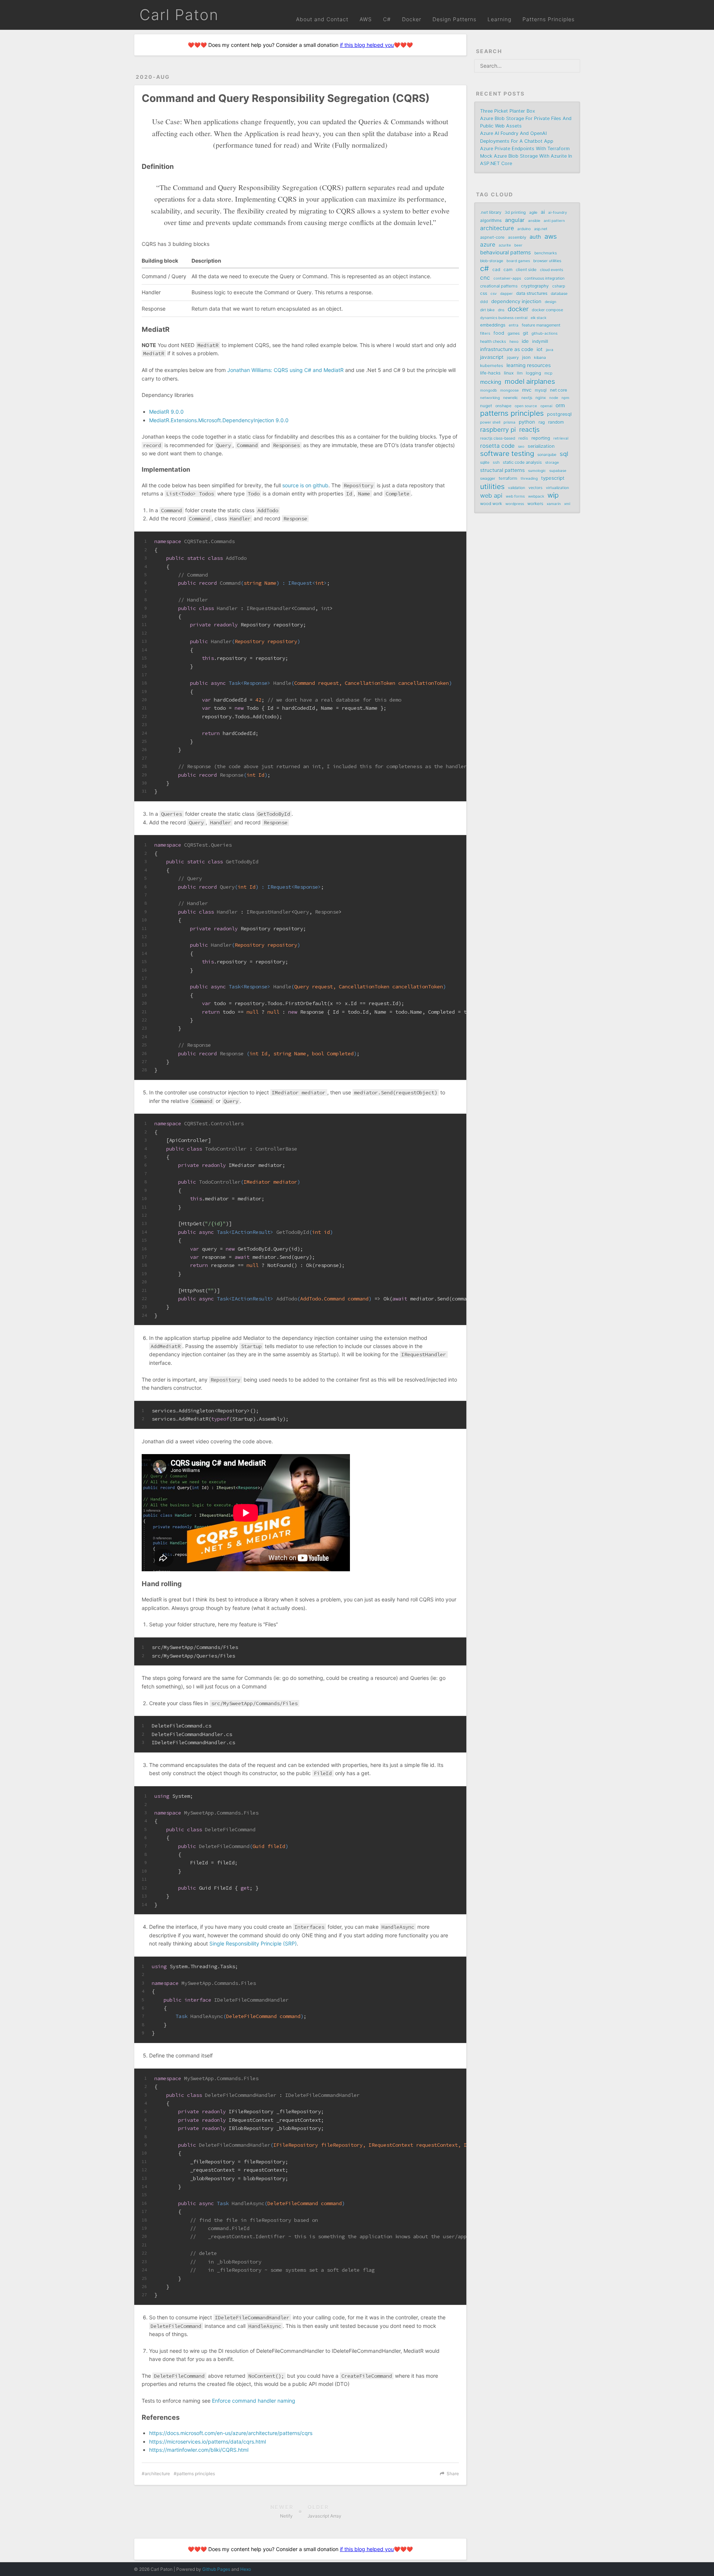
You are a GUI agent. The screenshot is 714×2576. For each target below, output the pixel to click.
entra (514, 325)
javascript (492, 357)
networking (490, 398)
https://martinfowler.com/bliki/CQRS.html (199, 2450)
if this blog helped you (367, 45)
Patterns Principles (549, 19)
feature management (541, 325)
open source (526, 406)
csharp (559, 286)
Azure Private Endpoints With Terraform (525, 149)
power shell (490, 422)
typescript (553, 478)
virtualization (557, 488)
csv (494, 293)
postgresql (559, 414)
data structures (532, 293)
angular (515, 220)
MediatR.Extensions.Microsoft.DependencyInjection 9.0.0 (219, 420)
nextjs (527, 398)
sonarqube (547, 455)
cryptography (535, 286)
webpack (536, 496)
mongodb (488, 390)
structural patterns (502, 470)
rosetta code (497, 446)
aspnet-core (492, 237)
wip (553, 495)
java (550, 350)
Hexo (246, 2569)
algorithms (491, 221)
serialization (541, 446)
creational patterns (499, 286)
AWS (366, 19)
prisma (509, 422)
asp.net (541, 229)
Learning (499, 19)
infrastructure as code (507, 349)
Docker (412, 19)
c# (485, 269)
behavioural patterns (506, 252)
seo (521, 446)
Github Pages (216, 2569)
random (556, 422)
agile (533, 213)
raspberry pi (498, 430)
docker (518, 309)
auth (535, 237)
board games (518, 261)
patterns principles (196, 2474)
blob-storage (492, 261)
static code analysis (522, 462)
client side (526, 270)
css (484, 293)
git (525, 333)
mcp (548, 373)
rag (542, 422)
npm (565, 398)
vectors (535, 488)
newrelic (511, 398)
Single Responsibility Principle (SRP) (253, 1943)
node (554, 398)
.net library (491, 212)
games (514, 333)
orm (560, 405)
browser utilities (547, 261)
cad (496, 270)
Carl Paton (179, 15)
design (551, 302)
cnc (485, 278)
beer (518, 245)
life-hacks (490, 373)
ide (525, 341)
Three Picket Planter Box (508, 111)
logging (533, 373)
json (526, 357)
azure (488, 245)
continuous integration (544, 278)
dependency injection (516, 301)
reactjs (529, 430)
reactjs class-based (498, 438)
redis (523, 438)
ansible (534, 221)
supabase (558, 471)
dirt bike (487, 310)
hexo (514, 342)
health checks (493, 341)
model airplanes (530, 381)
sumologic (537, 471)
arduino (524, 229)
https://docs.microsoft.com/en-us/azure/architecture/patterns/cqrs (231, 2433)
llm (520, 373)
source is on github (305, 485)
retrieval (561, 438)
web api (491, 495)
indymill (540, 341)
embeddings (493, 325)
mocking (491, 382)
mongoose (509, 390)
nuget (486, 406)
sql (564, 454)
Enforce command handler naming (254, 2401)
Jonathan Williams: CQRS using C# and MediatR (285, 370)
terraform (508, 478)
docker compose (547, 310)
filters (485, 333)
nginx (541, 398)
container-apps (507, 278)
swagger (488, 479)
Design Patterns (454, 19)
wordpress (515, 504)
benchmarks (546, 253)
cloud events (551, 270)
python (527, 422)
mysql (541, 390)
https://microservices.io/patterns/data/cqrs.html (208, 2442)
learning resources (529, 365)
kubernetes (492, 366)
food (499, 333)
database (559, 294)
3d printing (515, 212)
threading (529, 478)
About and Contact (322, 19)
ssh (496, 462)
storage (552, 462)
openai (546, 406)
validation (517, 488)
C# (387, 19)
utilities (492, 487)
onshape (503, 406)
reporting (541, 438)
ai (543, 212)
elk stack (538, 318)
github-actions (544, 333)
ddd (484, 302)
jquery (513, 357)
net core (559, 390)
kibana (540, 358)
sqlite (485, 463)
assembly (517, 237)
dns (501, 310)
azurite (505, 245)
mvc (527, 390)
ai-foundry (558, 212)
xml (567, 504)
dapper (506, 293)
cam (508, 270)
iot (540, 349)
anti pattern (554, 221)
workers (535, 504)
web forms (515, 496)
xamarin (554, 504)
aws (551, 237)
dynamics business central (504, 318)
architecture (157, 2474)
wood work (491, 504)
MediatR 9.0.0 (166, 412)
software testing (507, 454)
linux (509, 373)
